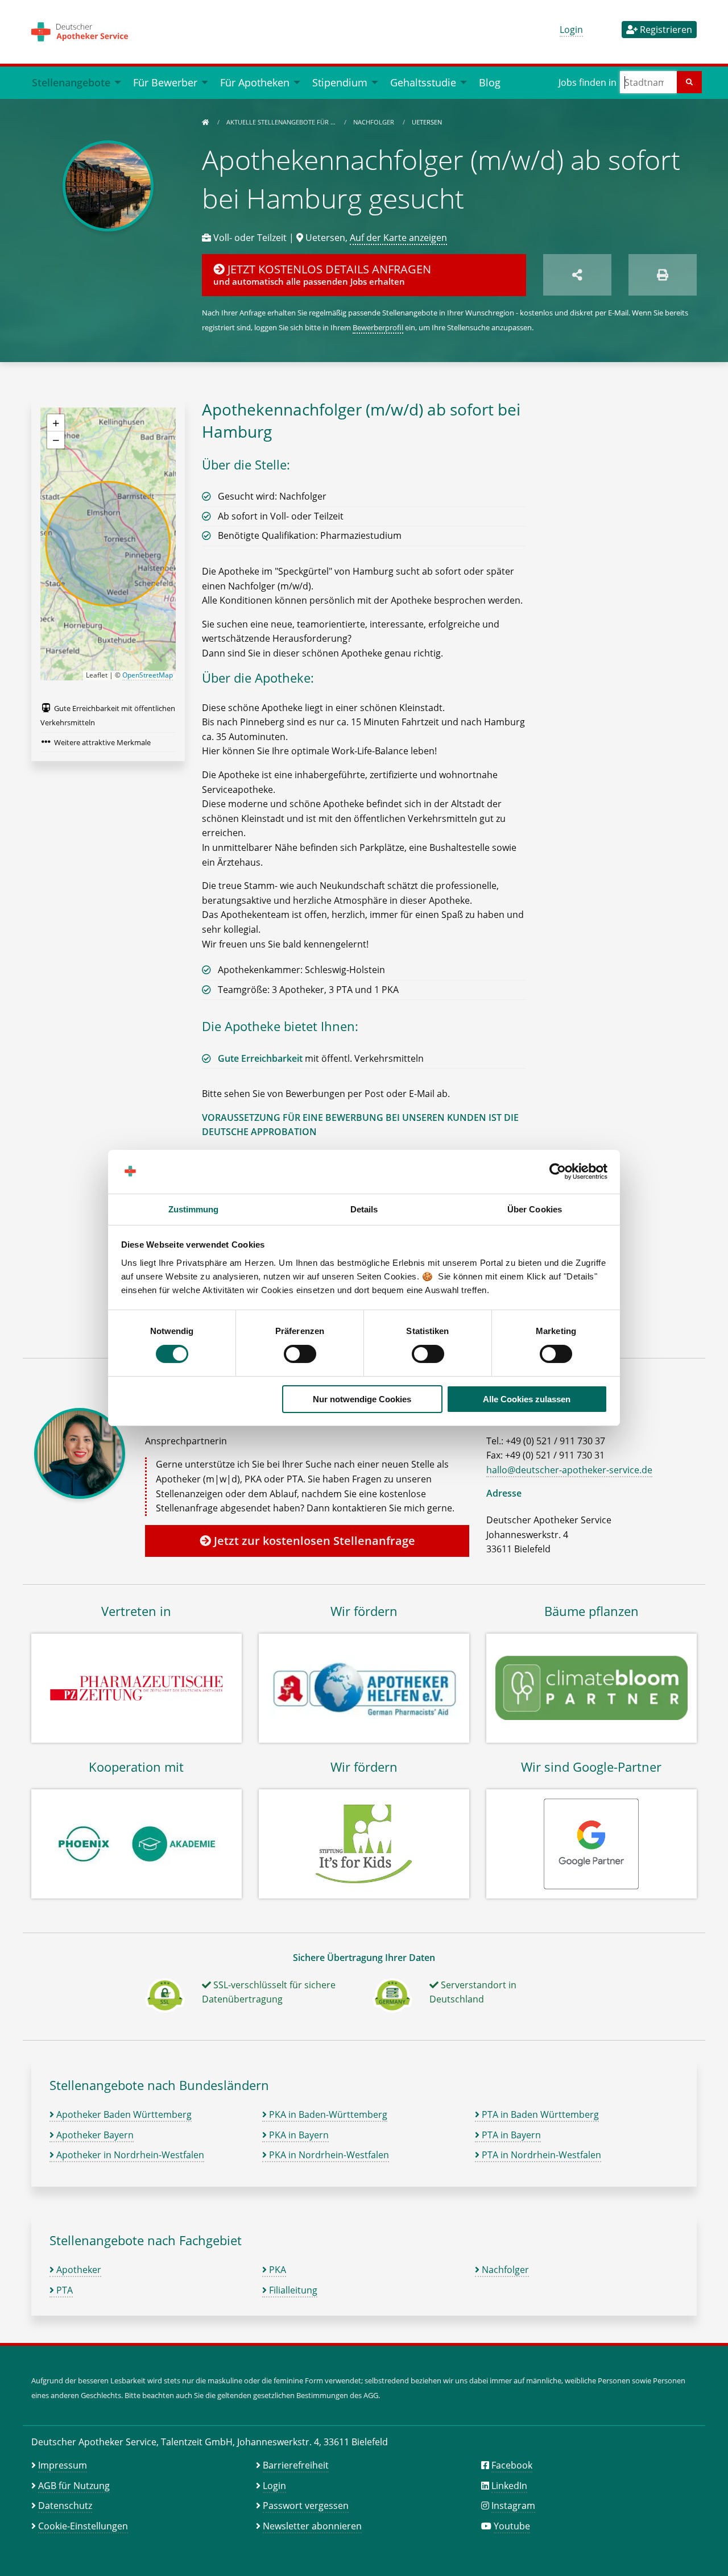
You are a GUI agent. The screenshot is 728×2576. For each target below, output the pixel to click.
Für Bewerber (165, 82)
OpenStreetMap (148, 675)
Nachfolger (375, 122)
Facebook (512, 2465)
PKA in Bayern (298, 2135)
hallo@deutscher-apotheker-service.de (569, 1470)
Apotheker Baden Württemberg (123, 2114)
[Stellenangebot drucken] (663, 275)
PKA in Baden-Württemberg (327, 2114)
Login (571, 30)
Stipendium (340, 82)
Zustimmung (194, 1209)
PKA (276, 2270)
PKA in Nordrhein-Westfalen (328, 2155)
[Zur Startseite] (205, 122)
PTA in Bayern (510, 2135)
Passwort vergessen (306, 2506)
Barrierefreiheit (296, 2465)
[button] (56, 423)
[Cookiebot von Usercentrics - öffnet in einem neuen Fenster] (558, 1171)
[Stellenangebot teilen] (577, 275)
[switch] (300, 1354)
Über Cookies (535, 1209)
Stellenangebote (71, 82)
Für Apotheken (255, 82)
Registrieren (665, 30)
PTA (63, 2290)
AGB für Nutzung (74, 2486)
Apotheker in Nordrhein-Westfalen (129, 2155)
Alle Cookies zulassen (527, 1399)
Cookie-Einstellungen (83, 2526)
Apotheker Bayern (94, 2135)
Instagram (513, 2506)
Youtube (512, 2526)
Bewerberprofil (378, 327)
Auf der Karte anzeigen (398, 238)
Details (364, 1209)
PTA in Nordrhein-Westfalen (540, 2155)
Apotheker (78, 2270)
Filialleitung (292, 2290)
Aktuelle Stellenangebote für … (282, 122)
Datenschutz (65, 2506)
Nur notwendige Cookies (362, 1399)
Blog (490, 82)
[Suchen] (689, 82)
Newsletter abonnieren (312, 2526)
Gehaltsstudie (423, 82)
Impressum (63, 2465)
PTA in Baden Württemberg (539, 2114)
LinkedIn (509, 2486)
